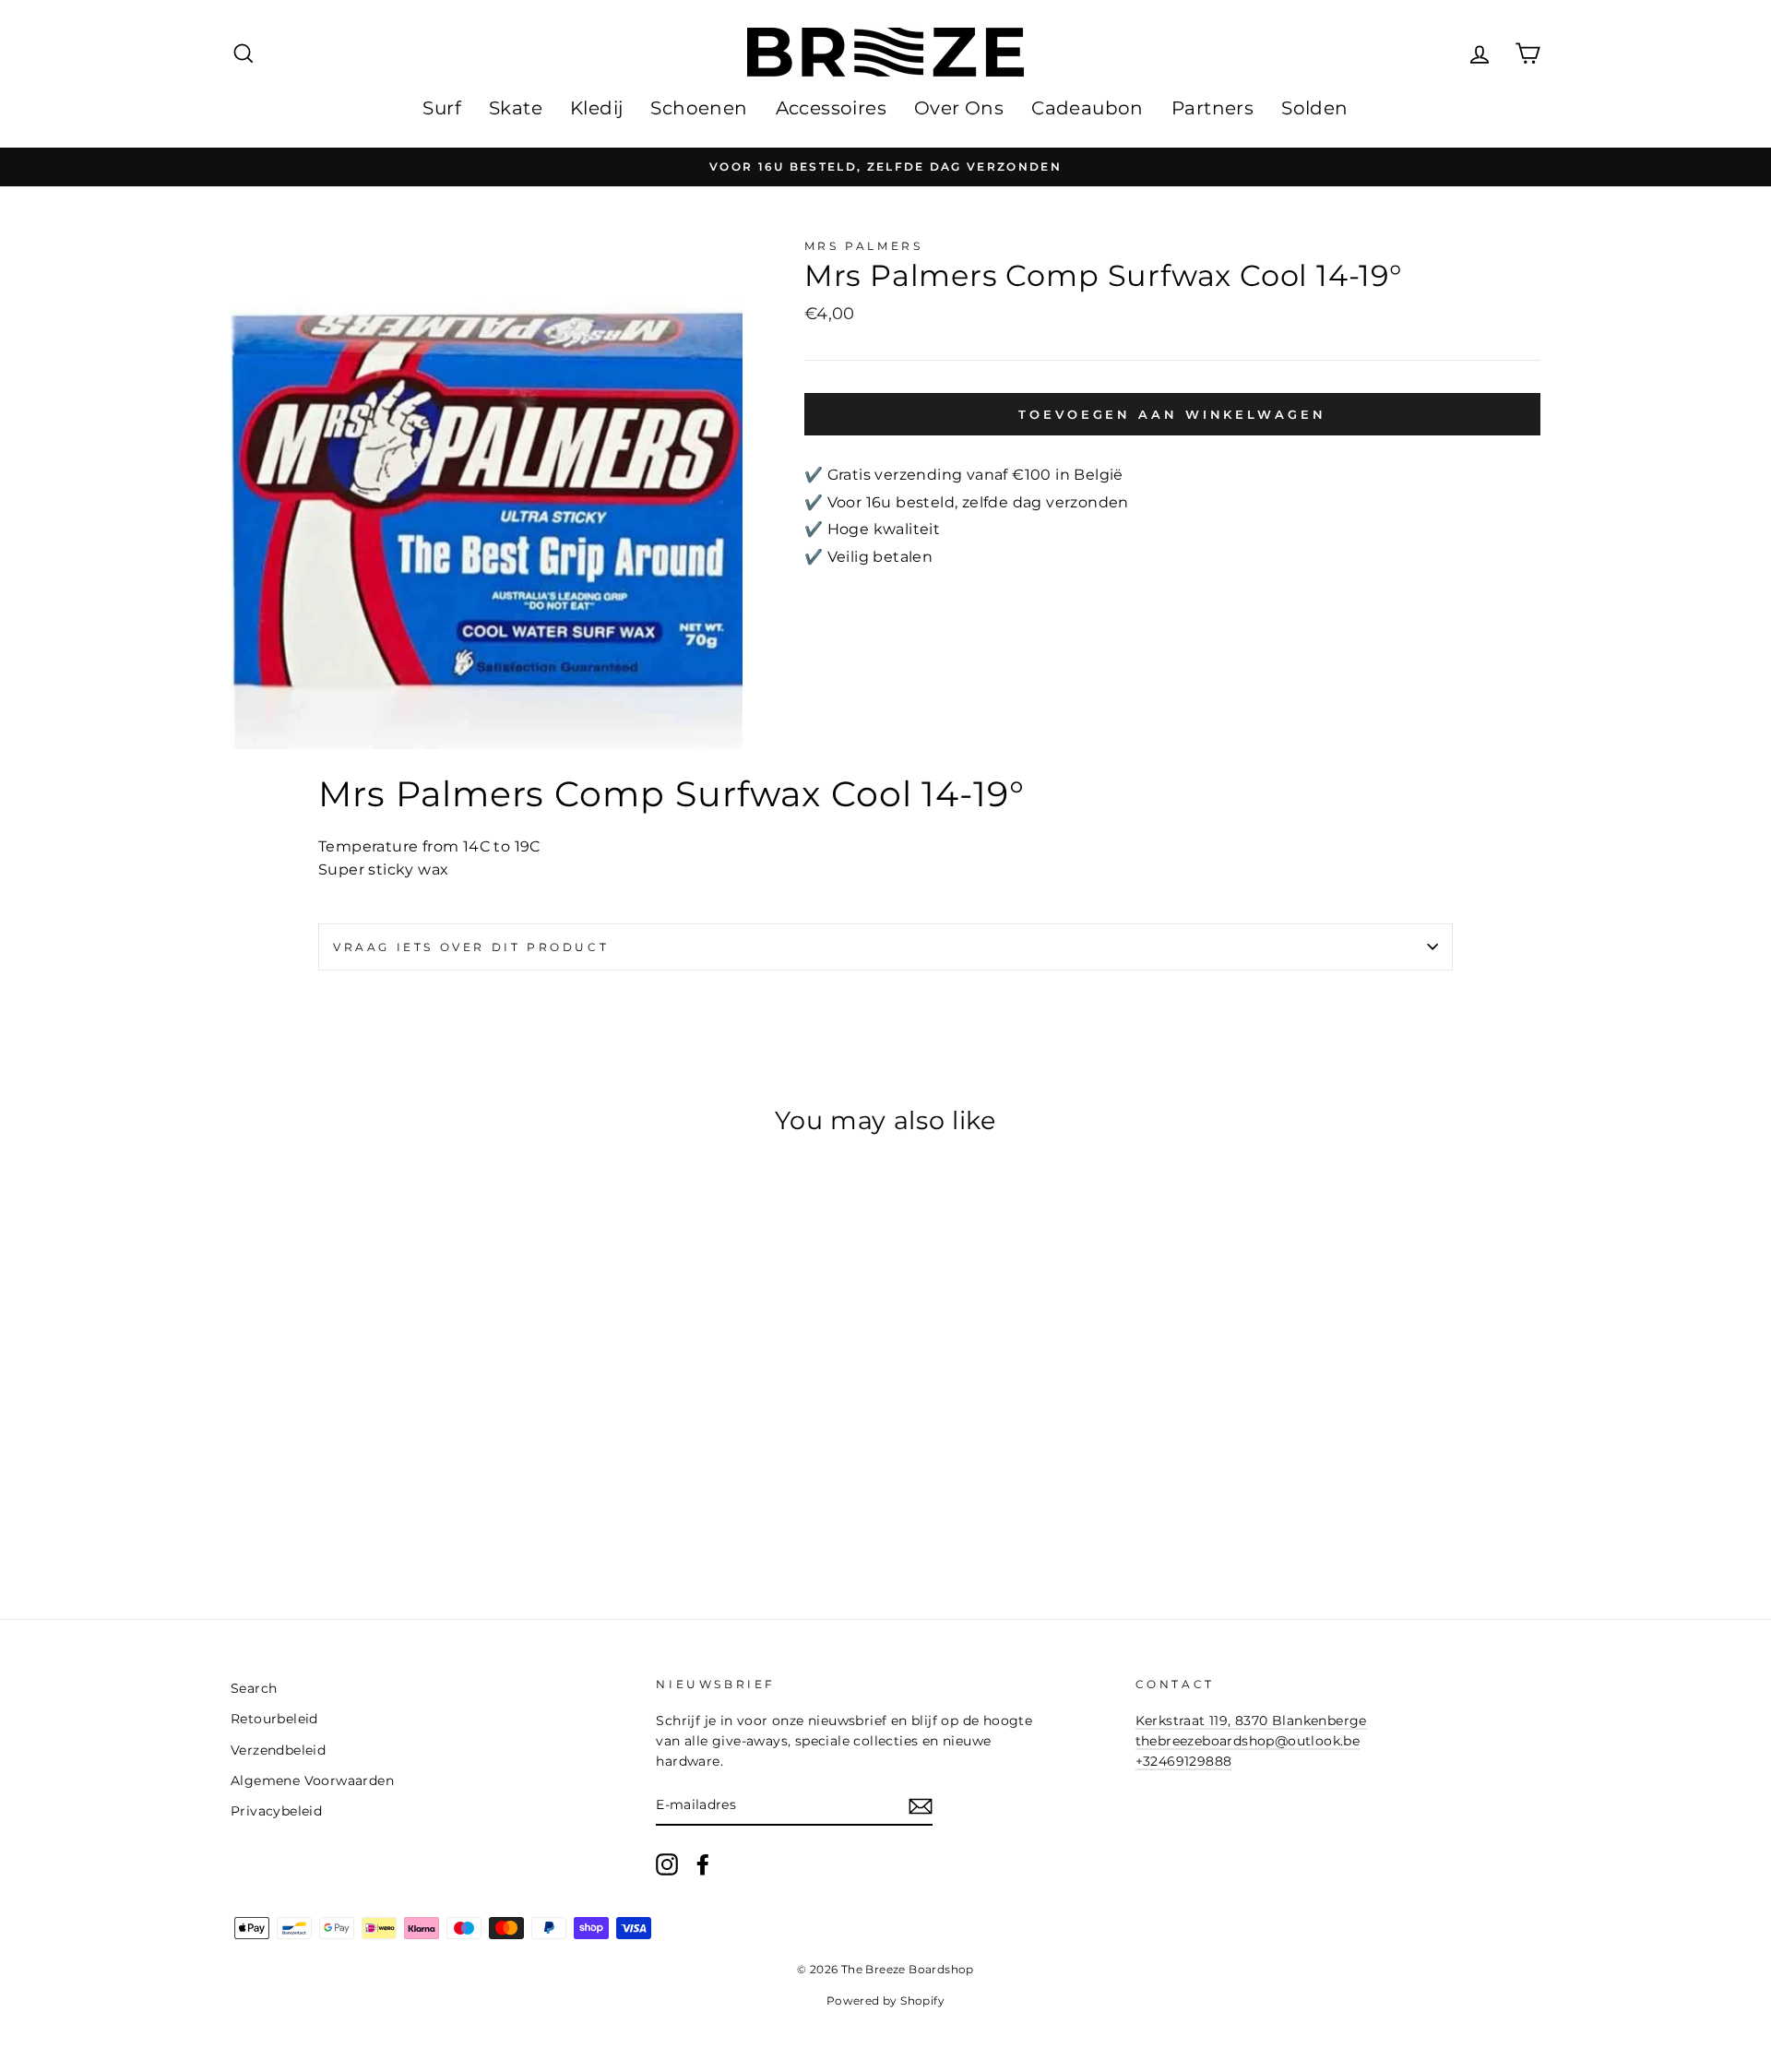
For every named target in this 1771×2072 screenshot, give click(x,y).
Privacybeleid (276, 1811)
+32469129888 (1184, 1761)
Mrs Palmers (864, 246)
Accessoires (831, 108)
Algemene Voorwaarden (312, 1780)
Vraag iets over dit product (471, 947)
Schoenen (699, 108)
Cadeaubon (1088, 108)
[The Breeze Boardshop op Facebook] (703, 1864)
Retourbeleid (274, 1719)
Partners (1212, 108)
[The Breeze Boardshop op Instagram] (667, 1864)
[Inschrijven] (921, 1806)
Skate (516, 108)
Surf (442, 108)
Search (254, 1688)
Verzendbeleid (278, 1750)
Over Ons (959, 108)
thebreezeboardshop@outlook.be (1248, 1741)
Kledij (596, 108)
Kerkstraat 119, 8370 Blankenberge (1251, 1721)
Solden (1314, 108)
